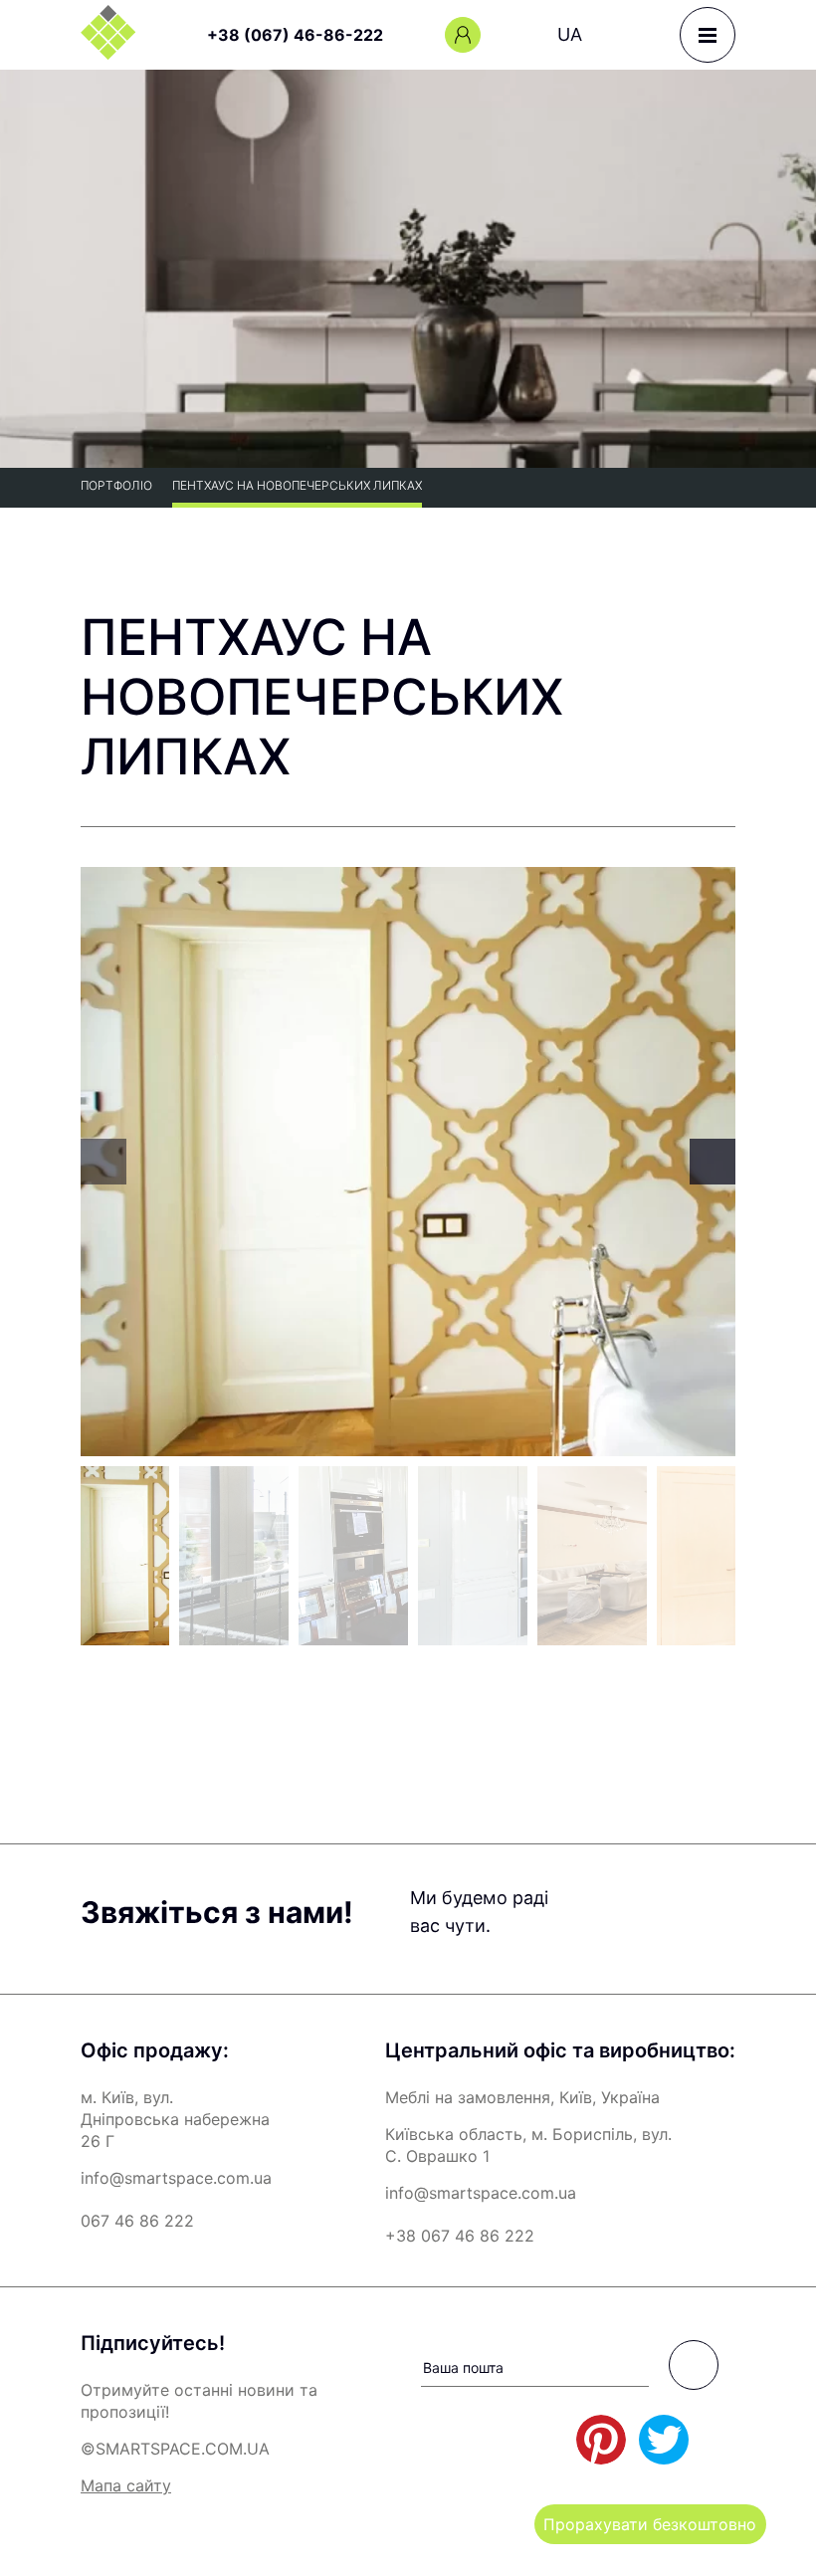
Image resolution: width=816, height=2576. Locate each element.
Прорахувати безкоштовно (650, 2524)
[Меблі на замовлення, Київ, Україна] (108, 32)
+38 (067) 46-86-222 (295, 35)
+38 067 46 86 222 (460, 2236)
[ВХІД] (463, 35)
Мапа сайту (126, 2485)
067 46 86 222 (137, 2221)
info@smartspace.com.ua (176, 2178)
